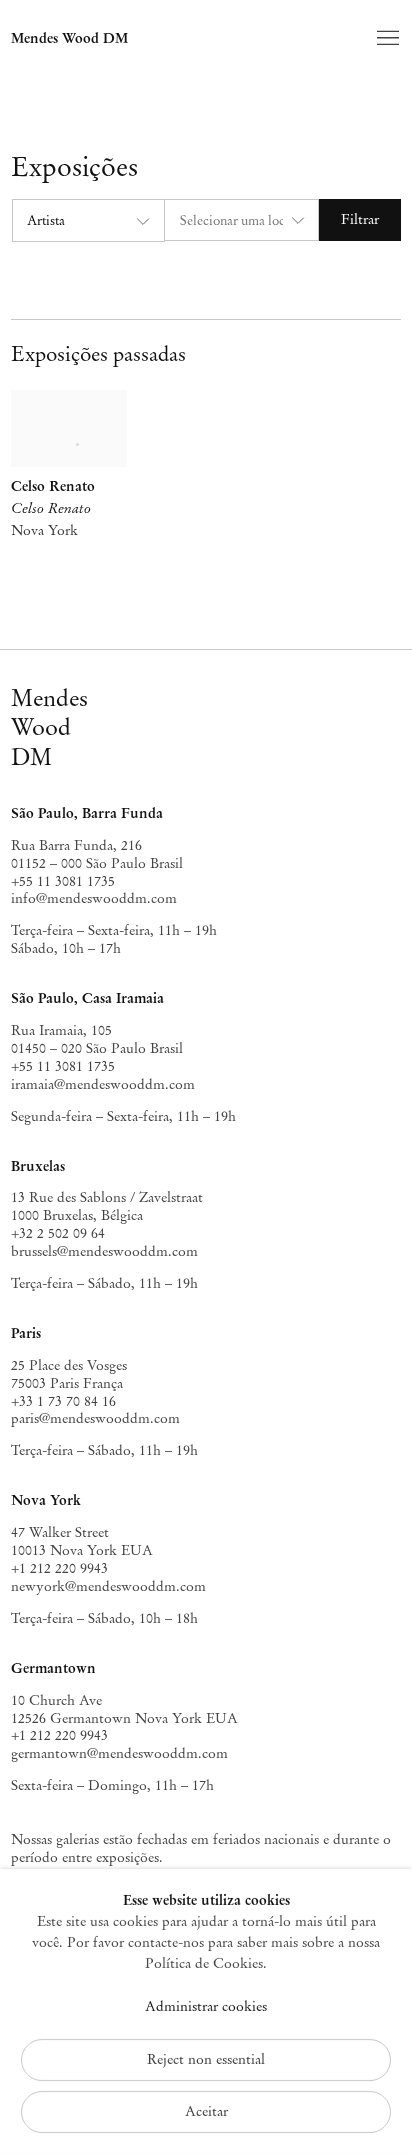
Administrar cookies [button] (206, 2006)
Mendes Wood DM (69, 38)
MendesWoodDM (49, 727)
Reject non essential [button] (206, 2059)
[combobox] (87, 220)
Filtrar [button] (360, 219)
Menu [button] (386, 39)
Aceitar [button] (206, 2111)
